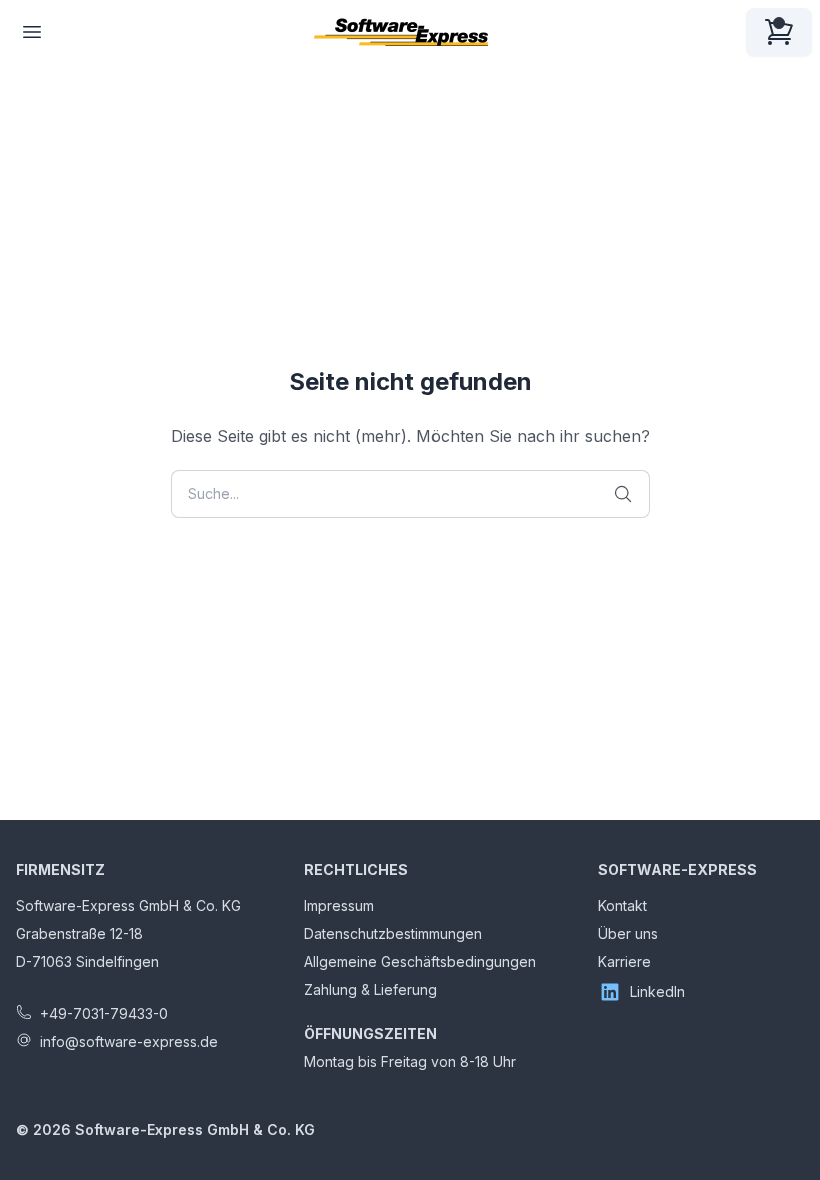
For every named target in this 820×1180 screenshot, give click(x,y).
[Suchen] (623, 494)
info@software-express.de (129, 1041)
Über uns (628, 933)
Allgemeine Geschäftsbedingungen (420, 961)
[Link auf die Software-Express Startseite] (401, 32)
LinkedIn (657, 991)
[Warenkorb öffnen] (779, 32)
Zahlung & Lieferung (370, 989)
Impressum (339, 905)
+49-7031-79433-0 (104, 1013)
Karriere (624, 961)
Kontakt (622, 905)
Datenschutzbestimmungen (393, 933)
